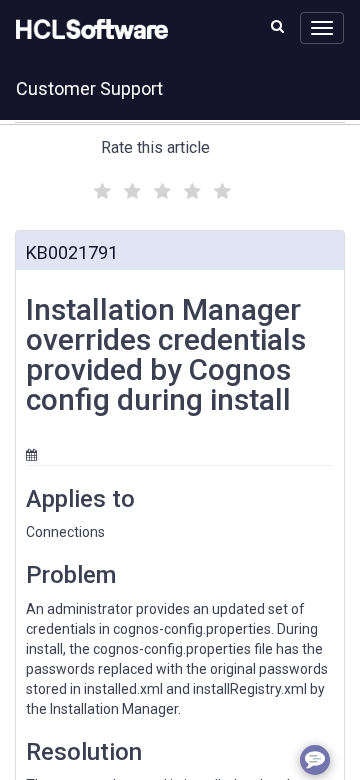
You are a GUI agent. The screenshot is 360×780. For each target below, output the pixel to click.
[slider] (160, 188)
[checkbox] (100, 186)
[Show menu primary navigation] (322, 28)
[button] (277, 26)
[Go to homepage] (88, 30)
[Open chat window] (315, 760)
